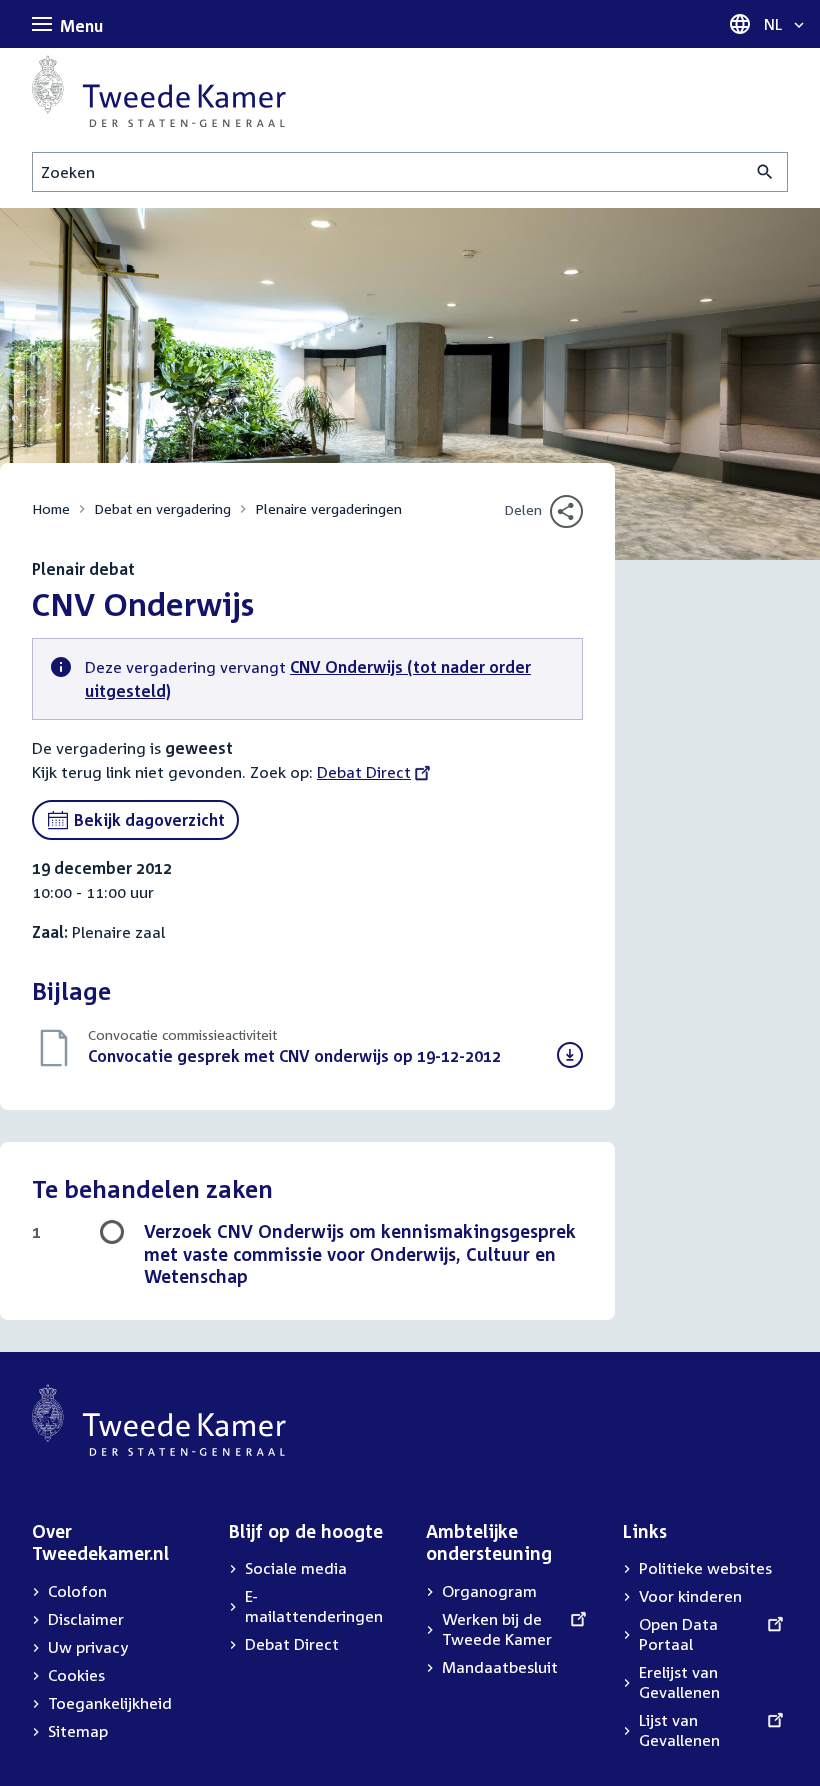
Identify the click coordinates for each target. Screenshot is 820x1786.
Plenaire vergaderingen (328, 508)
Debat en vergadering (162, 508)
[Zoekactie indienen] (765, 172)
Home (51, 508)
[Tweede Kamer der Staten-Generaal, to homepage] (159, 91)
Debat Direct (364, 772)
